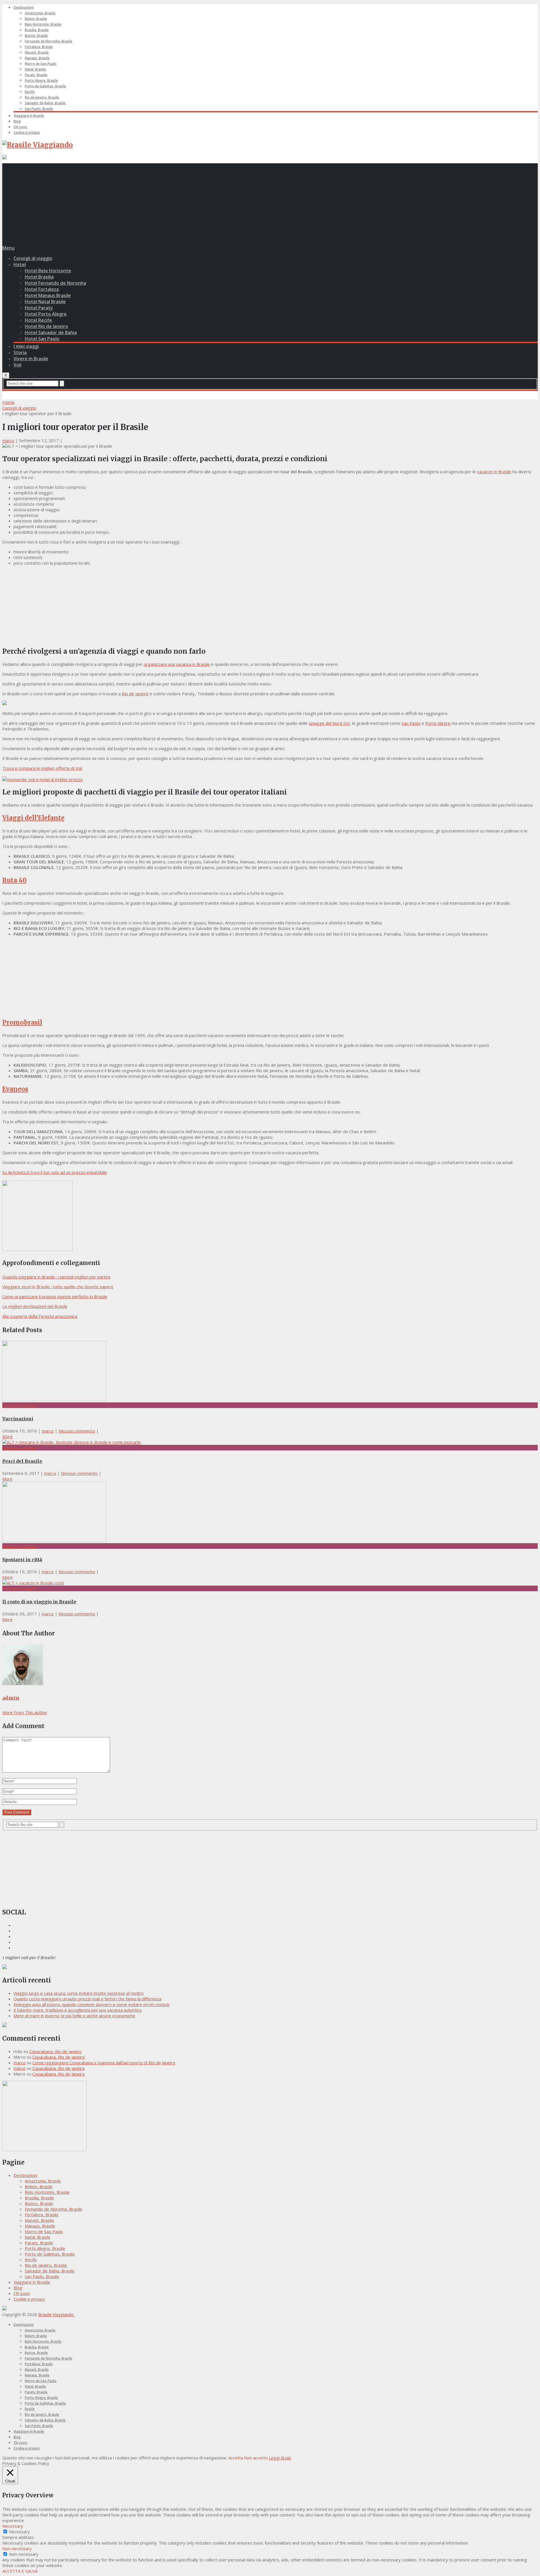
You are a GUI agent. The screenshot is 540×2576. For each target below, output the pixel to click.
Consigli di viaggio (33, 258)
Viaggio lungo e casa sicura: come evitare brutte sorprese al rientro (79, 1993)
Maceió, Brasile (37, 52)
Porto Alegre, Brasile (41, 81)
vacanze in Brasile (494, 472)
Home (8, 402)
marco (8, 440)
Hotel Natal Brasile (45, 302)
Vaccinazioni (18, 1419)
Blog (17, 121)
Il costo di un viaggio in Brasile (39, 1602)
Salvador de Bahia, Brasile (45, 103)
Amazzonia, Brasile (40, 13)
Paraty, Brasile (36, 75)
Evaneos (15, 1089)
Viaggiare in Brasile (29, 116)
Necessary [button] (13, 2526)
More (7, 1436)
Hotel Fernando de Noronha (55, 283)
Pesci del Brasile (22, 1461)
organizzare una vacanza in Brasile (177, 664)
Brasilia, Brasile (37, 30)
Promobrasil (22, 1022)
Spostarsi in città (22, 1559)
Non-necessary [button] (17, 2548)
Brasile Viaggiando (57, 2314)
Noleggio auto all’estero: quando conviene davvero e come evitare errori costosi (91, 2004)
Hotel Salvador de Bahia (51, 332)
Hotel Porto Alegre (46, 314)
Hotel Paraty (39, 308)
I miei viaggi (26, 346)
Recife (30, 92)
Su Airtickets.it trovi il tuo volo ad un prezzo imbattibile (55, 1172)
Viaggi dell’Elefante (33, 818)
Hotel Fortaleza (42, 289)
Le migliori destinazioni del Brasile (35, 1306)
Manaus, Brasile (37, 58)
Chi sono (20, 127)
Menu (8, 248)
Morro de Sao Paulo (41, 64)
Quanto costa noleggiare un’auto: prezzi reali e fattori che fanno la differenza (87, 1999)
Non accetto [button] (256, 2458)
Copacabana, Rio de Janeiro (55, 2051)
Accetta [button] (236, 2458)
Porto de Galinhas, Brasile (45, 86)
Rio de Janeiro (135, 694)
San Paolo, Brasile (39, 109)
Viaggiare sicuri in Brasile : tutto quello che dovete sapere (58, 1287)
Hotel (20, 264)
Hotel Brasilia (39, 277)
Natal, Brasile (35, 69)
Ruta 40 (14, 880)
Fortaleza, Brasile (39, 47)
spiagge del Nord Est (329, 723)
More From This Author (25, 1712)
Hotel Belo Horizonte (48, 271)
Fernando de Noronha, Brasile (49, 41)
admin (11, 1698)
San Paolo (411, 723)
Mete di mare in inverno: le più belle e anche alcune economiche (74, 2016)
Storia (20, 352)
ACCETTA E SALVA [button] (20, 2571)
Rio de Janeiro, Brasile (42, 97)
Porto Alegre (438, 723)
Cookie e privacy (27, 133)
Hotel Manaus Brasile (48, 295)
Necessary (19, 2532)
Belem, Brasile (36, 19)
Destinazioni (24, 7)
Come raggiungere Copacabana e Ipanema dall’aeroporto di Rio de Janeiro (104, 2063)
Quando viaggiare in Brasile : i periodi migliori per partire (56, 1277)
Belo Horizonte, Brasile (43, 24)
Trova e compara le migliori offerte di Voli (42, 768)
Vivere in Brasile (31, 359)
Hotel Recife (38, 320)
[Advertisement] (270, 203)
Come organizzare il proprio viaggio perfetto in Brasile (55, 1296)
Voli (17, 365)
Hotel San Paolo (42, 339)
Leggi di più (280, 2458)
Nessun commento (77, 1431)
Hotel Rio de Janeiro (46, 326)
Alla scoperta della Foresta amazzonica (40, 1316)
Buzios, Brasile (36, 36)
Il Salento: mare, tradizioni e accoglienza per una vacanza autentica (77, 2010)
